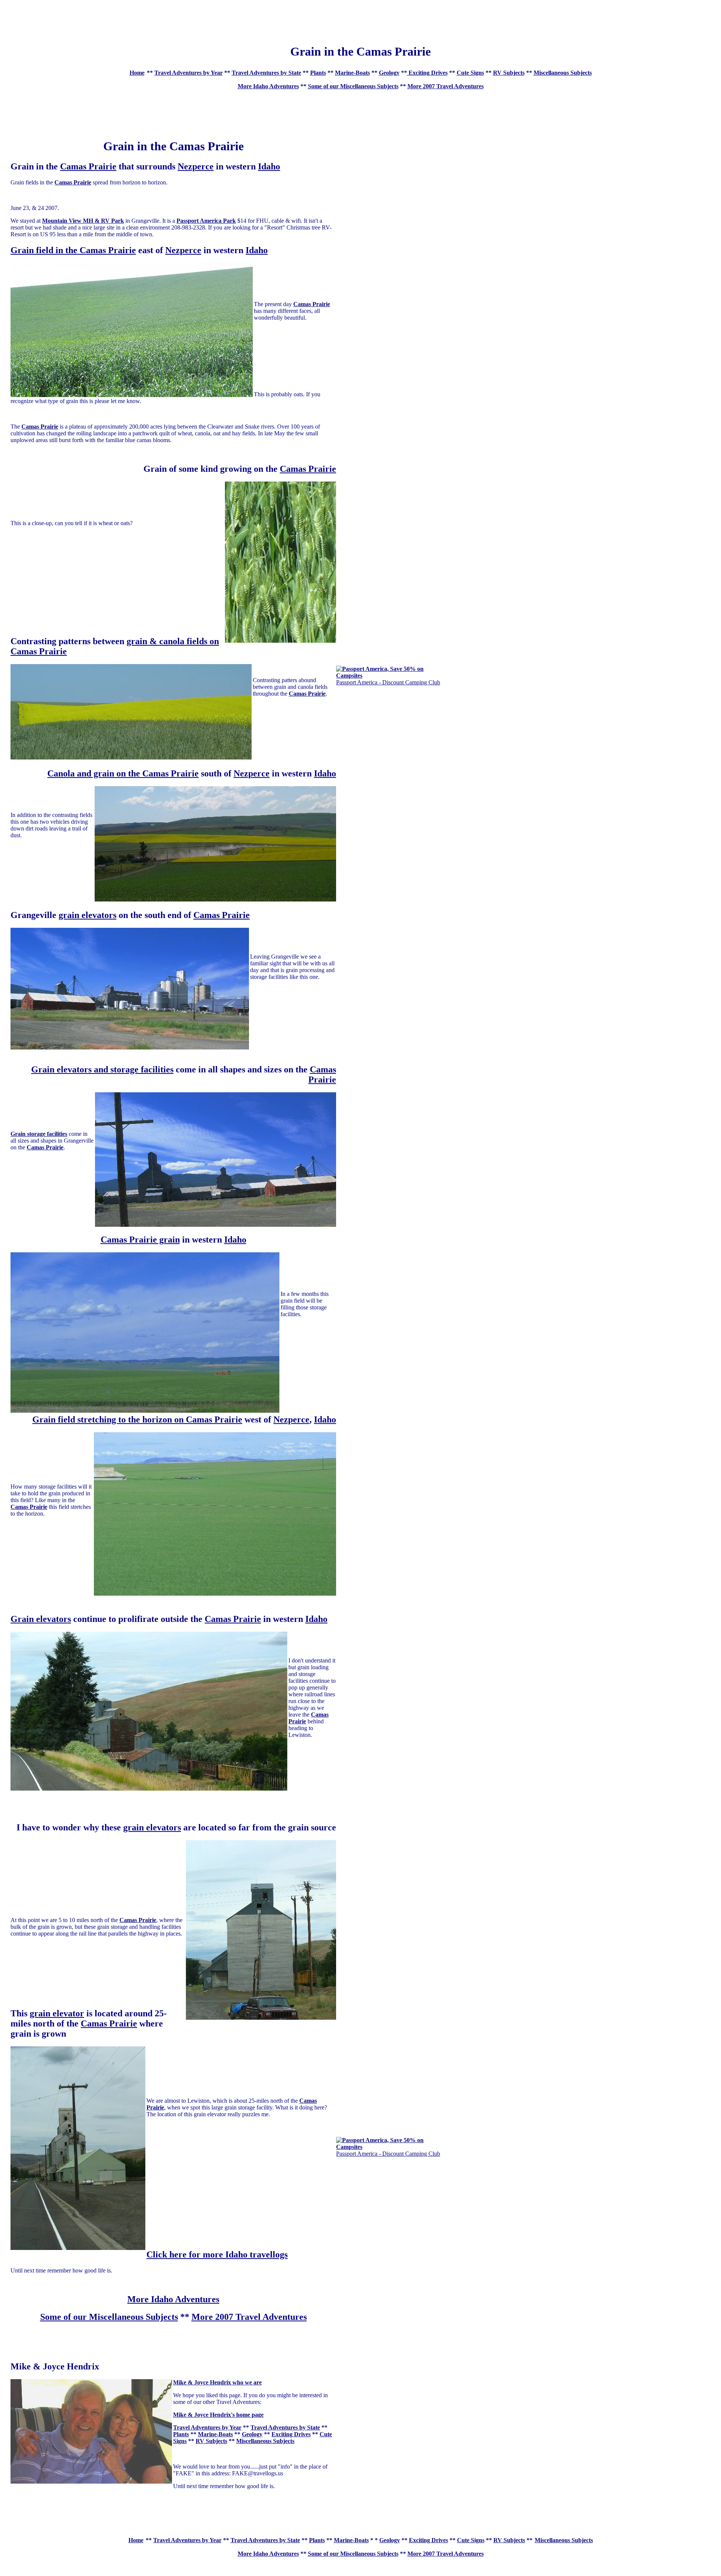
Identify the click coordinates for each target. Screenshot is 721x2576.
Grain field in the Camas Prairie (73, 250)
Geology (389, 73)
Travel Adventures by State (266, 73)
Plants (318, 73)
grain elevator (57, 2013)
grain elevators (87, 915)
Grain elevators (41, 1619)
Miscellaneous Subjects (563, 73)
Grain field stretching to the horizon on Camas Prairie (137, 1419)
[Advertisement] (360, 20)
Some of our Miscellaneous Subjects (353, 86)
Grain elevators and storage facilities (102, 1069)
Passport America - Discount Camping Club (388, 682)
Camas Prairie (88, 166)
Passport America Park (206, 221)
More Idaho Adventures (268, 86)
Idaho (269, 166)
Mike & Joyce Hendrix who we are (217, 2382)
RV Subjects (509, 73)
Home (137, 73)
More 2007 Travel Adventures (446, 86)
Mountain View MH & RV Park (83, 221)
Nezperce (196, 166)
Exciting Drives (427, 73)
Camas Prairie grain (140, 1240)
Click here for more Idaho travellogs (217, 2254)
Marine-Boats (352, 73)
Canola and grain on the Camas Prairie (123, 773)
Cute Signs (470, 73)
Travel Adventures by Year (189, 73)
